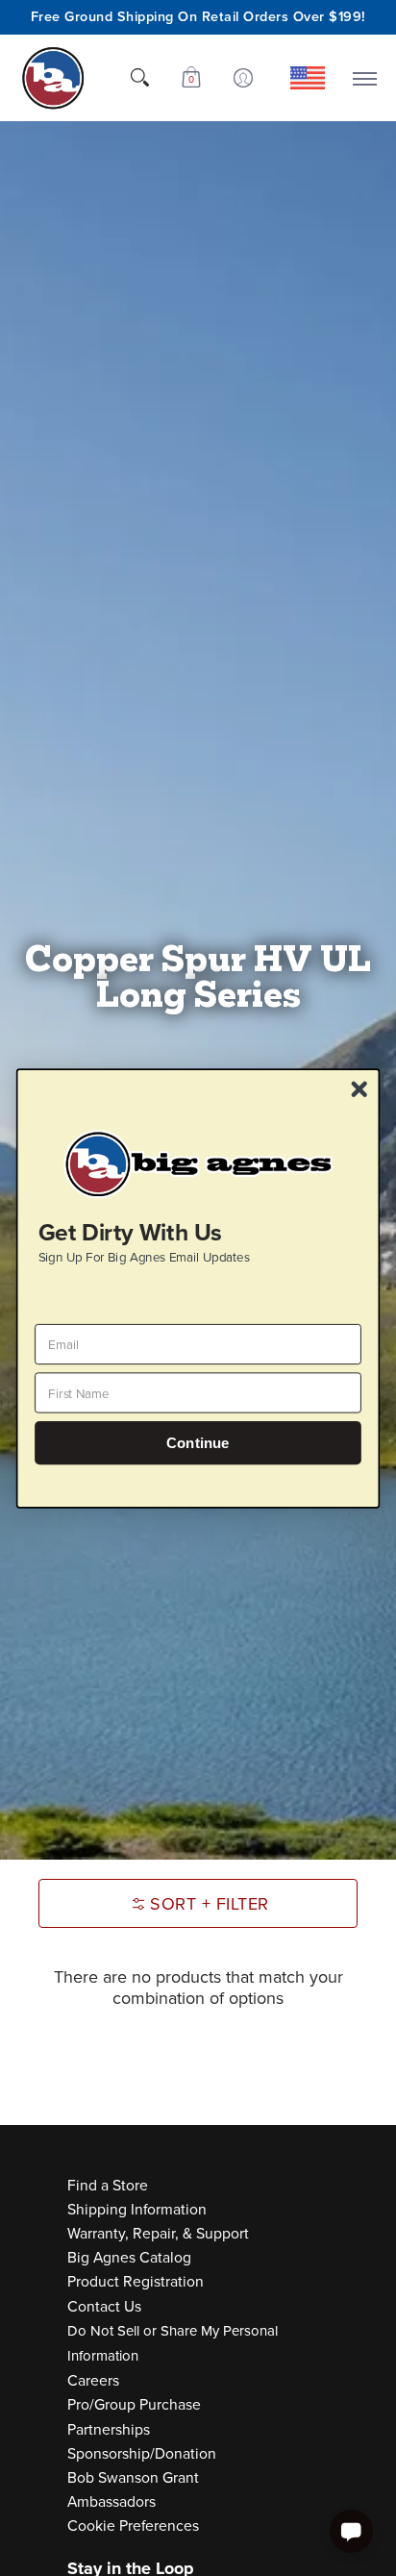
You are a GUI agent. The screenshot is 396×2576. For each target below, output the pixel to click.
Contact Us (104, 2306)
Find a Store (108, 2185)
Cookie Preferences (133, 2526)
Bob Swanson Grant (133, 2477)
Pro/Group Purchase (134, 2404)
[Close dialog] (359, 1089)
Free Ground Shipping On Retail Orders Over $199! (198, 16)
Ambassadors (111, 2501)
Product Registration (136, 2281)
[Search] (139, 78)
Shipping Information (137, 2209)
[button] (191, 78)
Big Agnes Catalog (129, 2257)
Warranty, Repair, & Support (158, 2233)
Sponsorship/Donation (142, 2453)
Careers (93, 2380)
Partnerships (109, 2429)
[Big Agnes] (53, 78)
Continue (198, 1443)
